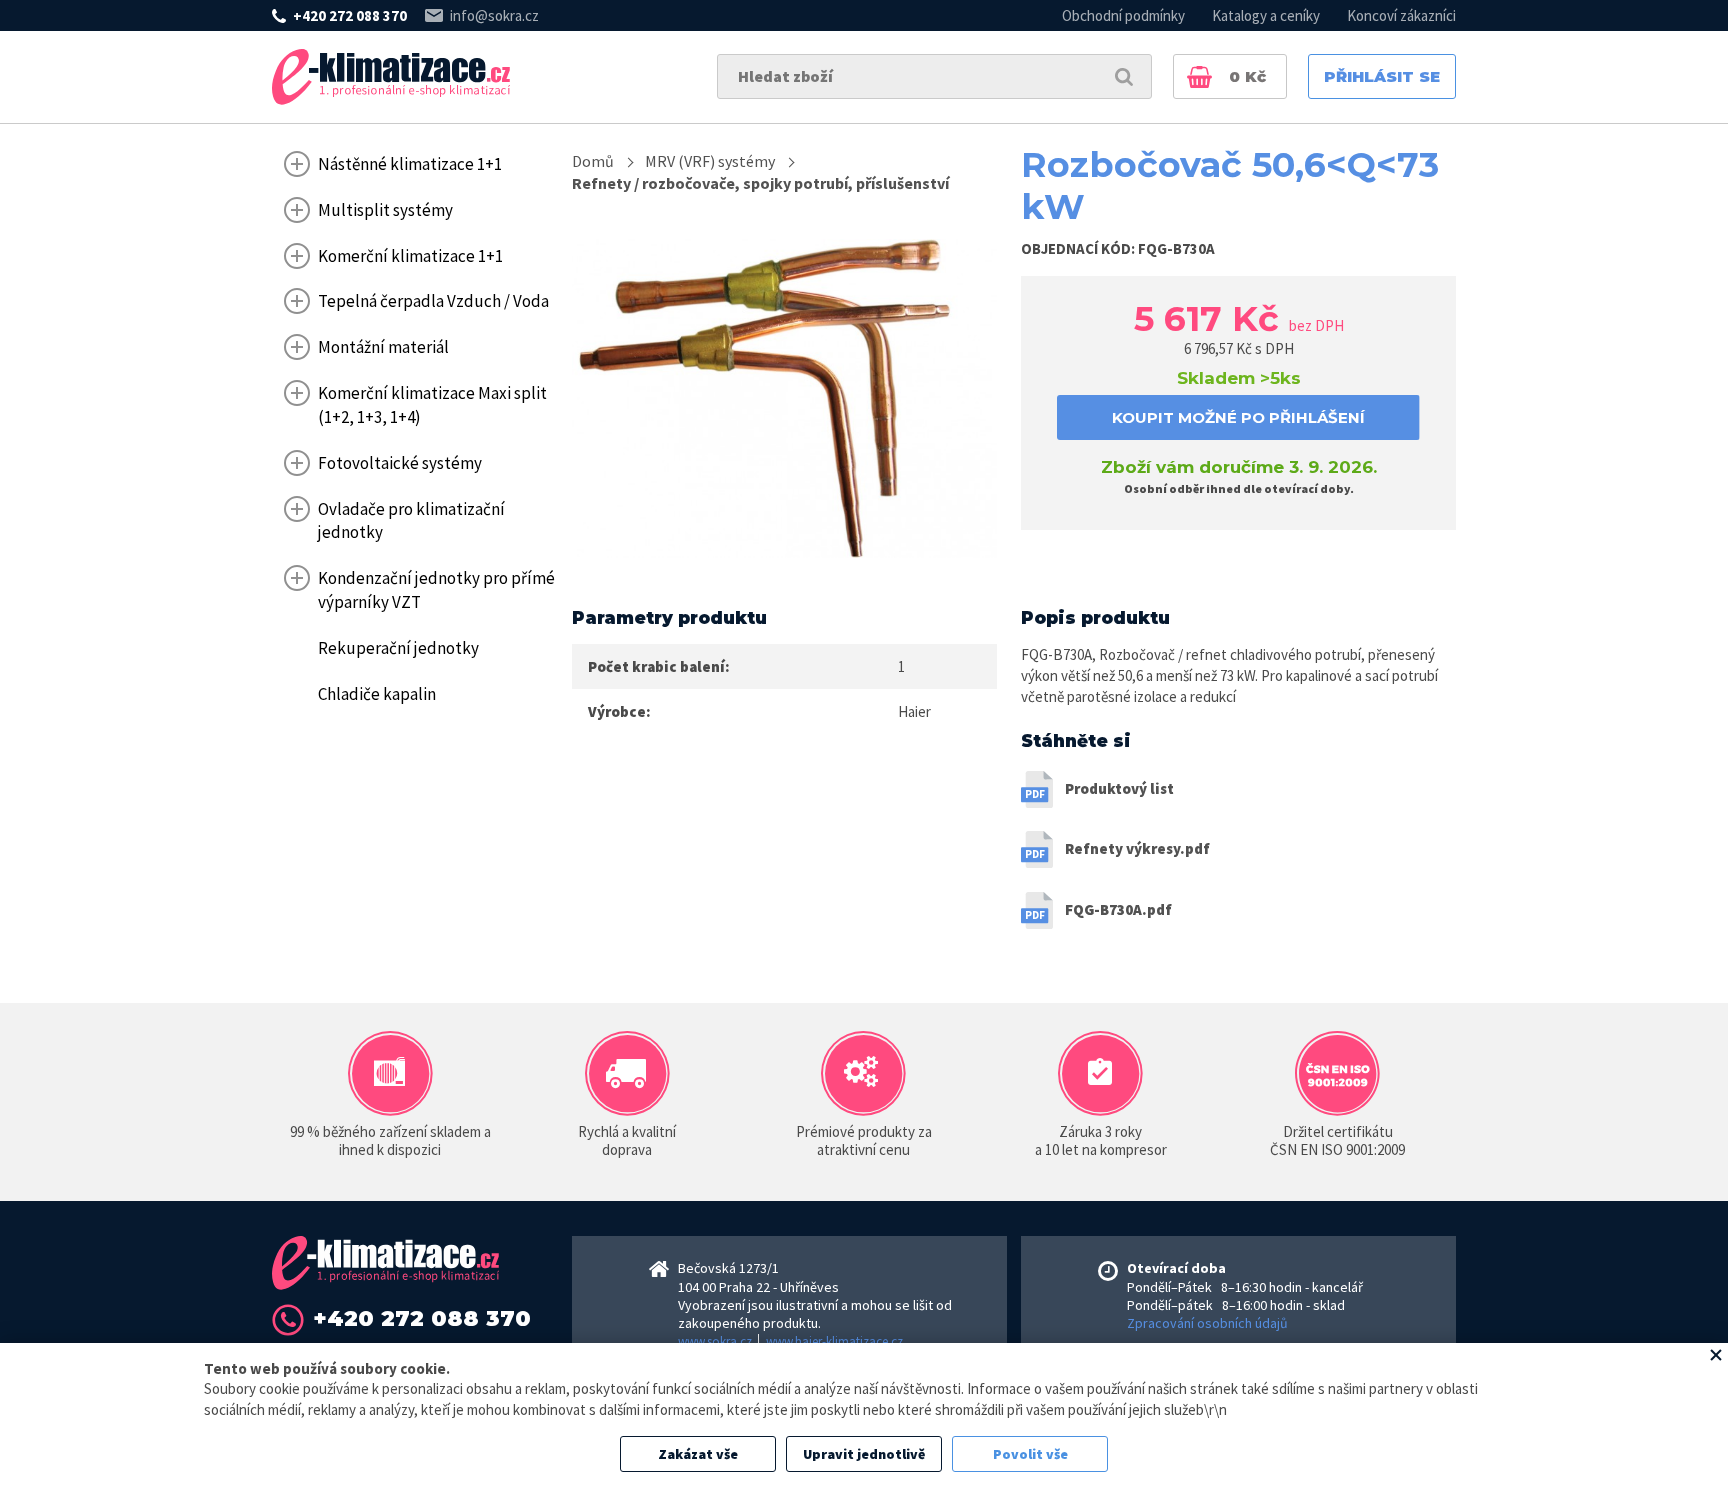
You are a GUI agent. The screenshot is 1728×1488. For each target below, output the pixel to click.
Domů (593, 161)
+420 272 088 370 (350, 15)
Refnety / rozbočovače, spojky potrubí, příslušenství (760, 183)
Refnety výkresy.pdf (1137, 848)
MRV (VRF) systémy (710, 161)
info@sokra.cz (494, 15)
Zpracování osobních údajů (1207, 1323)
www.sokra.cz (715, 1341)
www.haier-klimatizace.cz (834, 1341)
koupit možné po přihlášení (1238, 417)
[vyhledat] (1124, 76)
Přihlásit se (1382, 76)
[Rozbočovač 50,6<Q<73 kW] (784, 398)
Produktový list (1119, 788)
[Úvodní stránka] (391, 77)
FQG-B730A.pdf (1118, 909)
